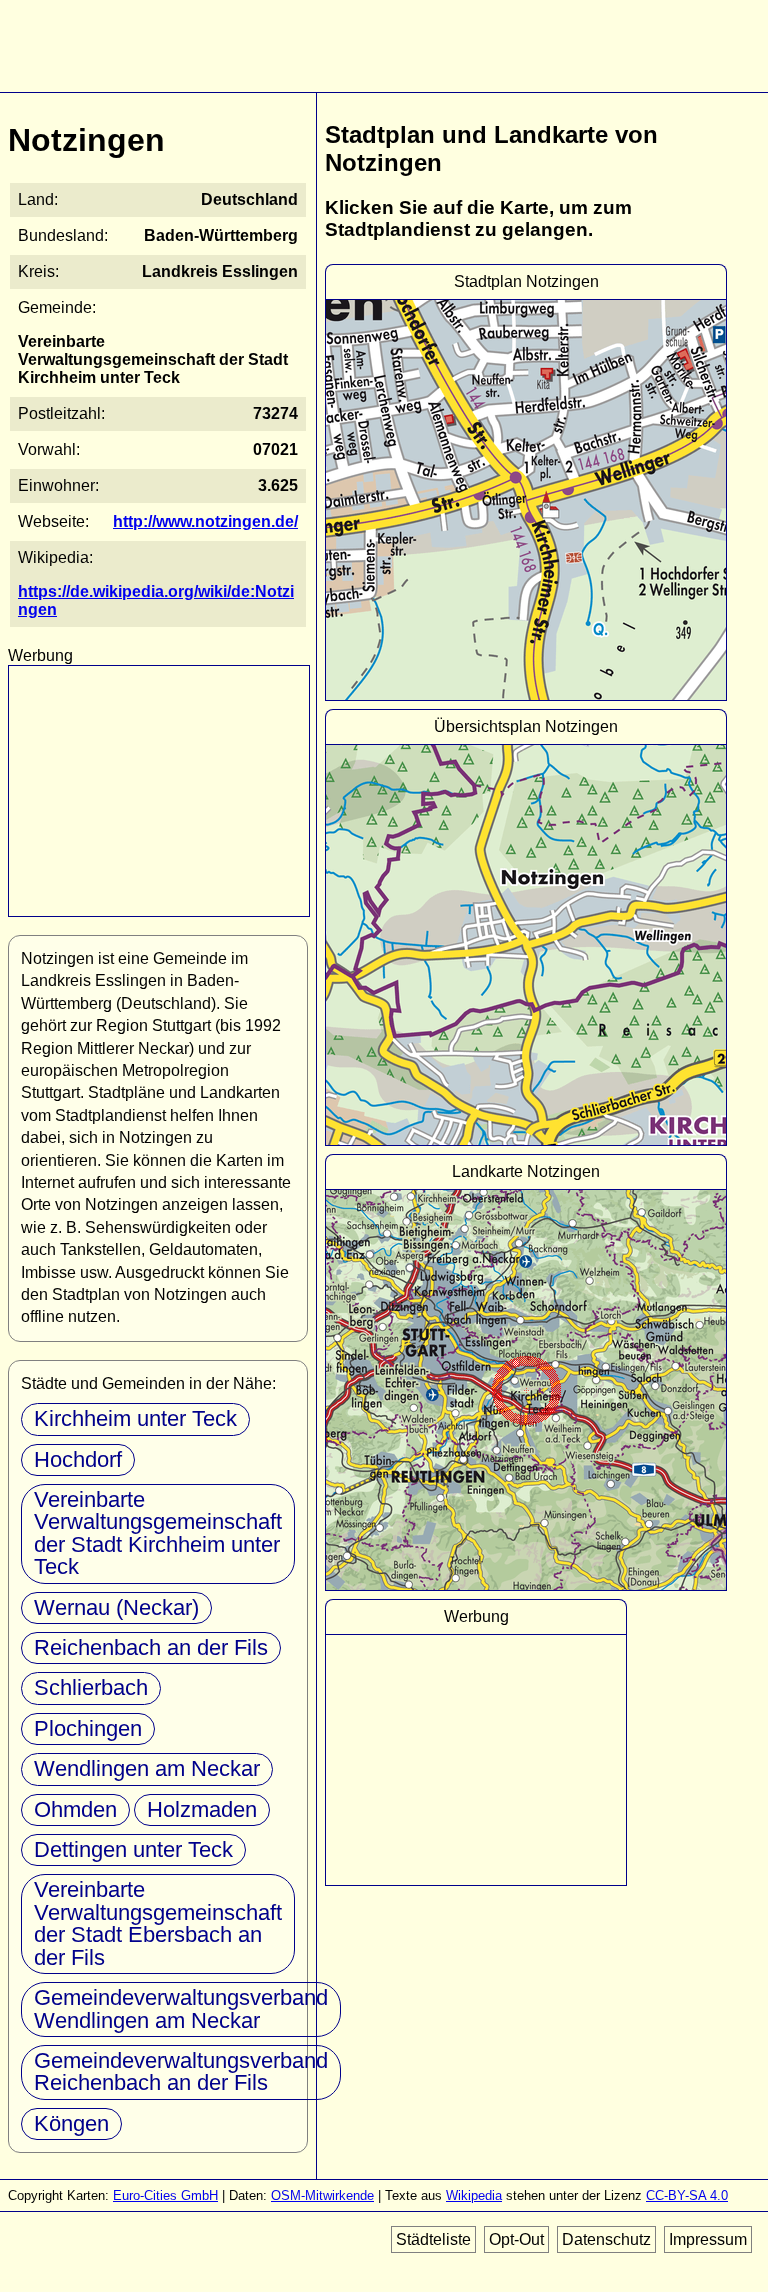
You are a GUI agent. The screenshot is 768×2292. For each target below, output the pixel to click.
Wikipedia (474, 2195)
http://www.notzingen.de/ (205, 521)
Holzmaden (202, 1809)
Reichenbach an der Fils (151, 1647)
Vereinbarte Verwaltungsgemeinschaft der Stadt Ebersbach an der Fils (158, 1923)
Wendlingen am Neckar (147, 1768)
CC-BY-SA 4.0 (687, 2195)
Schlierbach (91, 1687)
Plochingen (88, 1728)
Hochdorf (78, 1459)
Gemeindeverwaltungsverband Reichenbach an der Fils (181, 2071)
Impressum (708, 2239)
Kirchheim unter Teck (135, 1418)
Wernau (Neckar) (116, 1607)
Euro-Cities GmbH (165, 2195)
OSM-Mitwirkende (322, 2195)
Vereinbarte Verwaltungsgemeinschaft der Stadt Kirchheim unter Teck (158, 1533)
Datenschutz (606, 2239)
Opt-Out (516, 2239)
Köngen (71, 2123)
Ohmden (75, 1809)
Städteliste (433, 2239)
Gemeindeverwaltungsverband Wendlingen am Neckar (181, 2008)
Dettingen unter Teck (133, 1849)
